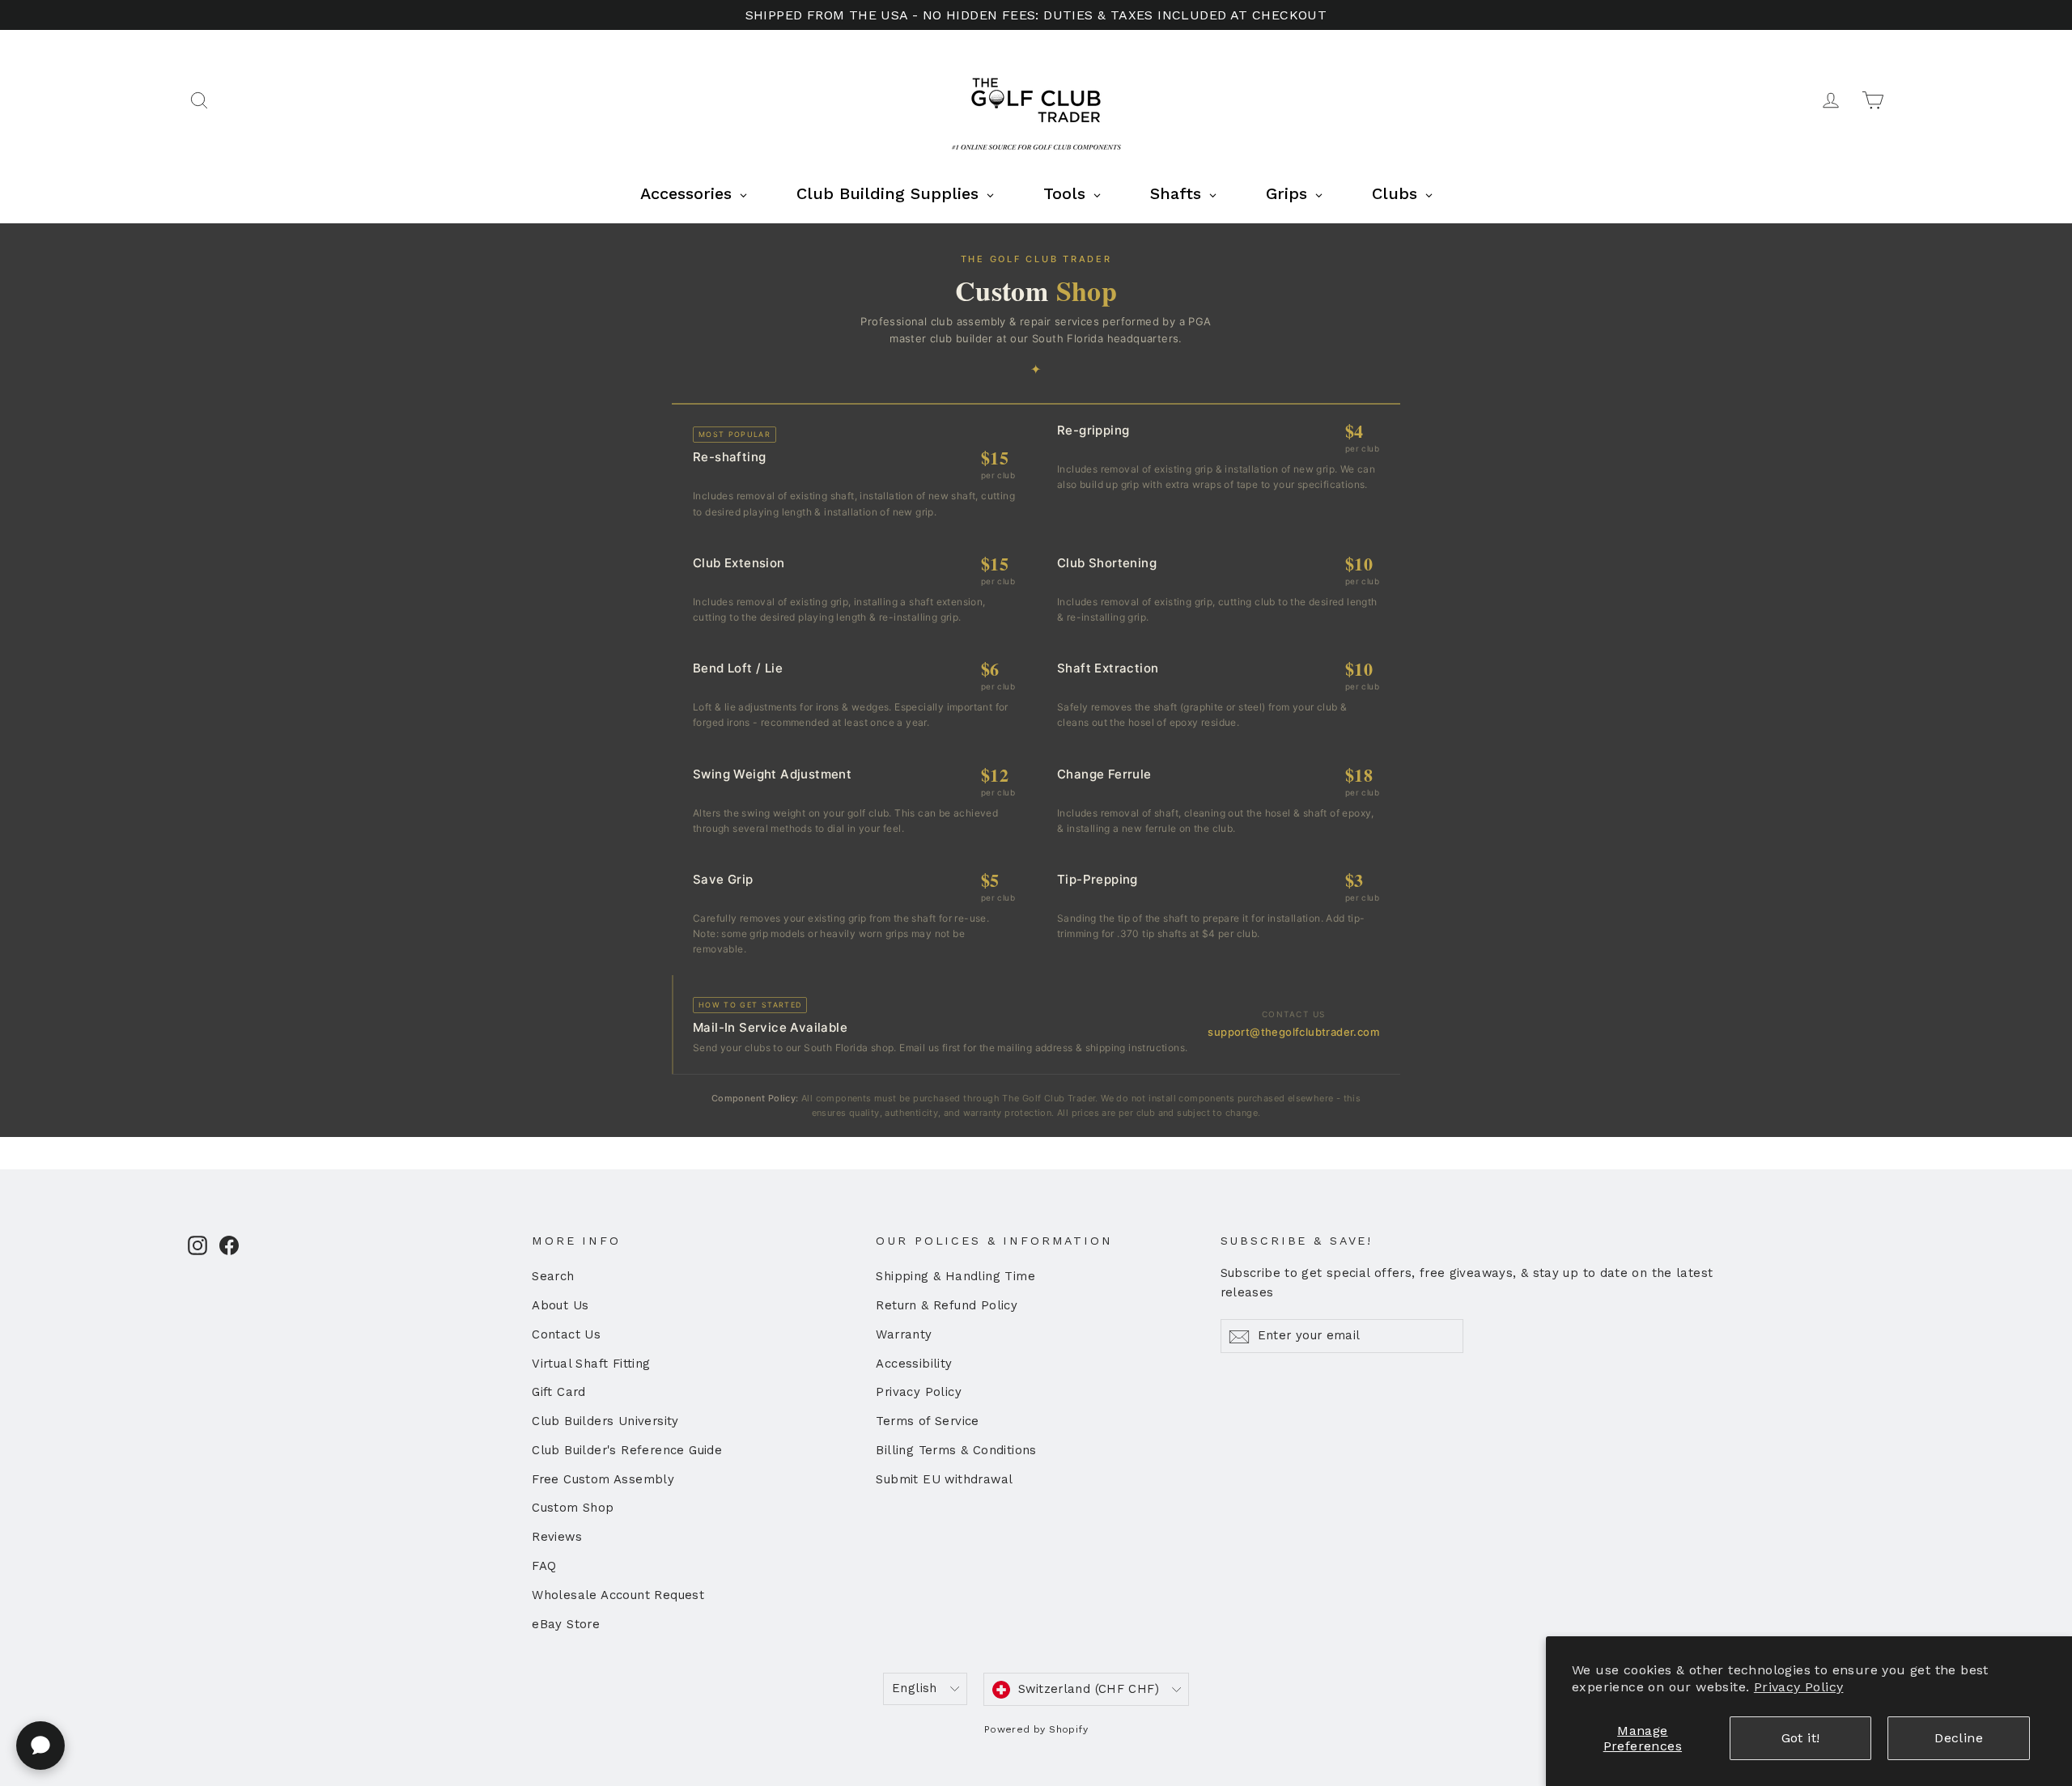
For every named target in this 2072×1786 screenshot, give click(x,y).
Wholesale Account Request (618, 1595)
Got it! (1801, 1738)
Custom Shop (573, 1508)
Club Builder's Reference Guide (627, 1450)
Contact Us (566, 1334)
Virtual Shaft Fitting (591, 1364)
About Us (560, 1305)
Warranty (904, 1334)
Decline (1959, 1738)
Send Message (433, 1661)
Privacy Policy (1799, 1687)
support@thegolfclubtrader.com (1293, 1032)
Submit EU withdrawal (944, 1479)
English (915, 1688)
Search (553, 1276)
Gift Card (559, 1392)
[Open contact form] (40, 1746)
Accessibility (914, 1364)
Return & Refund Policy (947, 1305)
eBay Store (566, 1624)
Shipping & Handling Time (955, 1276)
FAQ (544, 1566)
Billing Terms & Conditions (956, 1450)
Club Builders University (605, 1421)
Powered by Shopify (1036, 1729)
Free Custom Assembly (603, 1479)
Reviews (557, 1537)
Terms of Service (927, 1421)
